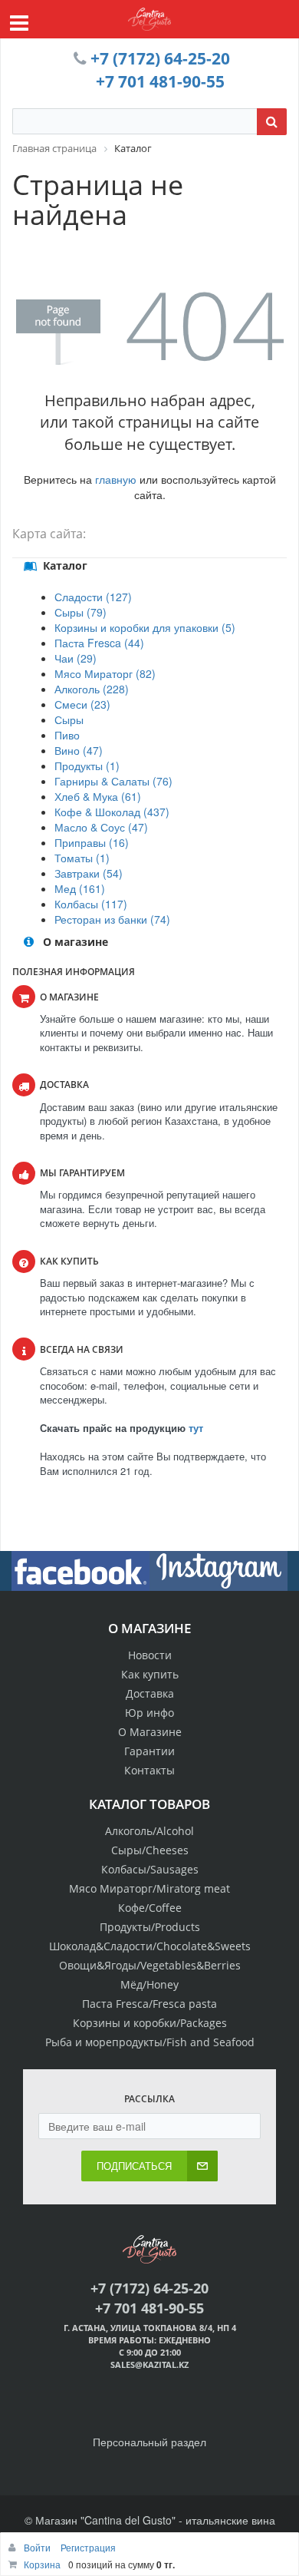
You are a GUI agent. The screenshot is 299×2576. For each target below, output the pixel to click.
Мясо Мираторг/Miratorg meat (149, 1888)
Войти (38, 2547)
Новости (150, 1655)
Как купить (150, 1674)
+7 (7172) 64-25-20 (160, 58)
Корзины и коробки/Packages (150, 2023)
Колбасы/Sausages (150, 1869)
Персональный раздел (149, 2442)
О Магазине (150, 1732)
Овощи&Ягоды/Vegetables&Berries (150, 1965)
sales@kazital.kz (149, 2364)
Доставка (150, 1693)
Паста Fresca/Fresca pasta (149, 2004)
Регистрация (88, 2547)
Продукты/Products (150, 1927)
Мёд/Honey (149, 1984)
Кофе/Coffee (150, 1908)
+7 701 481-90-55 (160, 81)
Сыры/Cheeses (150, 1850)
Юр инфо (149, 1713)
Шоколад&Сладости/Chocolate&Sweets (150, 1946)
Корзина (42, 2564)
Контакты (149, 1770)
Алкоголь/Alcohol (149, 1831)
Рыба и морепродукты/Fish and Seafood (150, 2042)
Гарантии (149, 1751)
